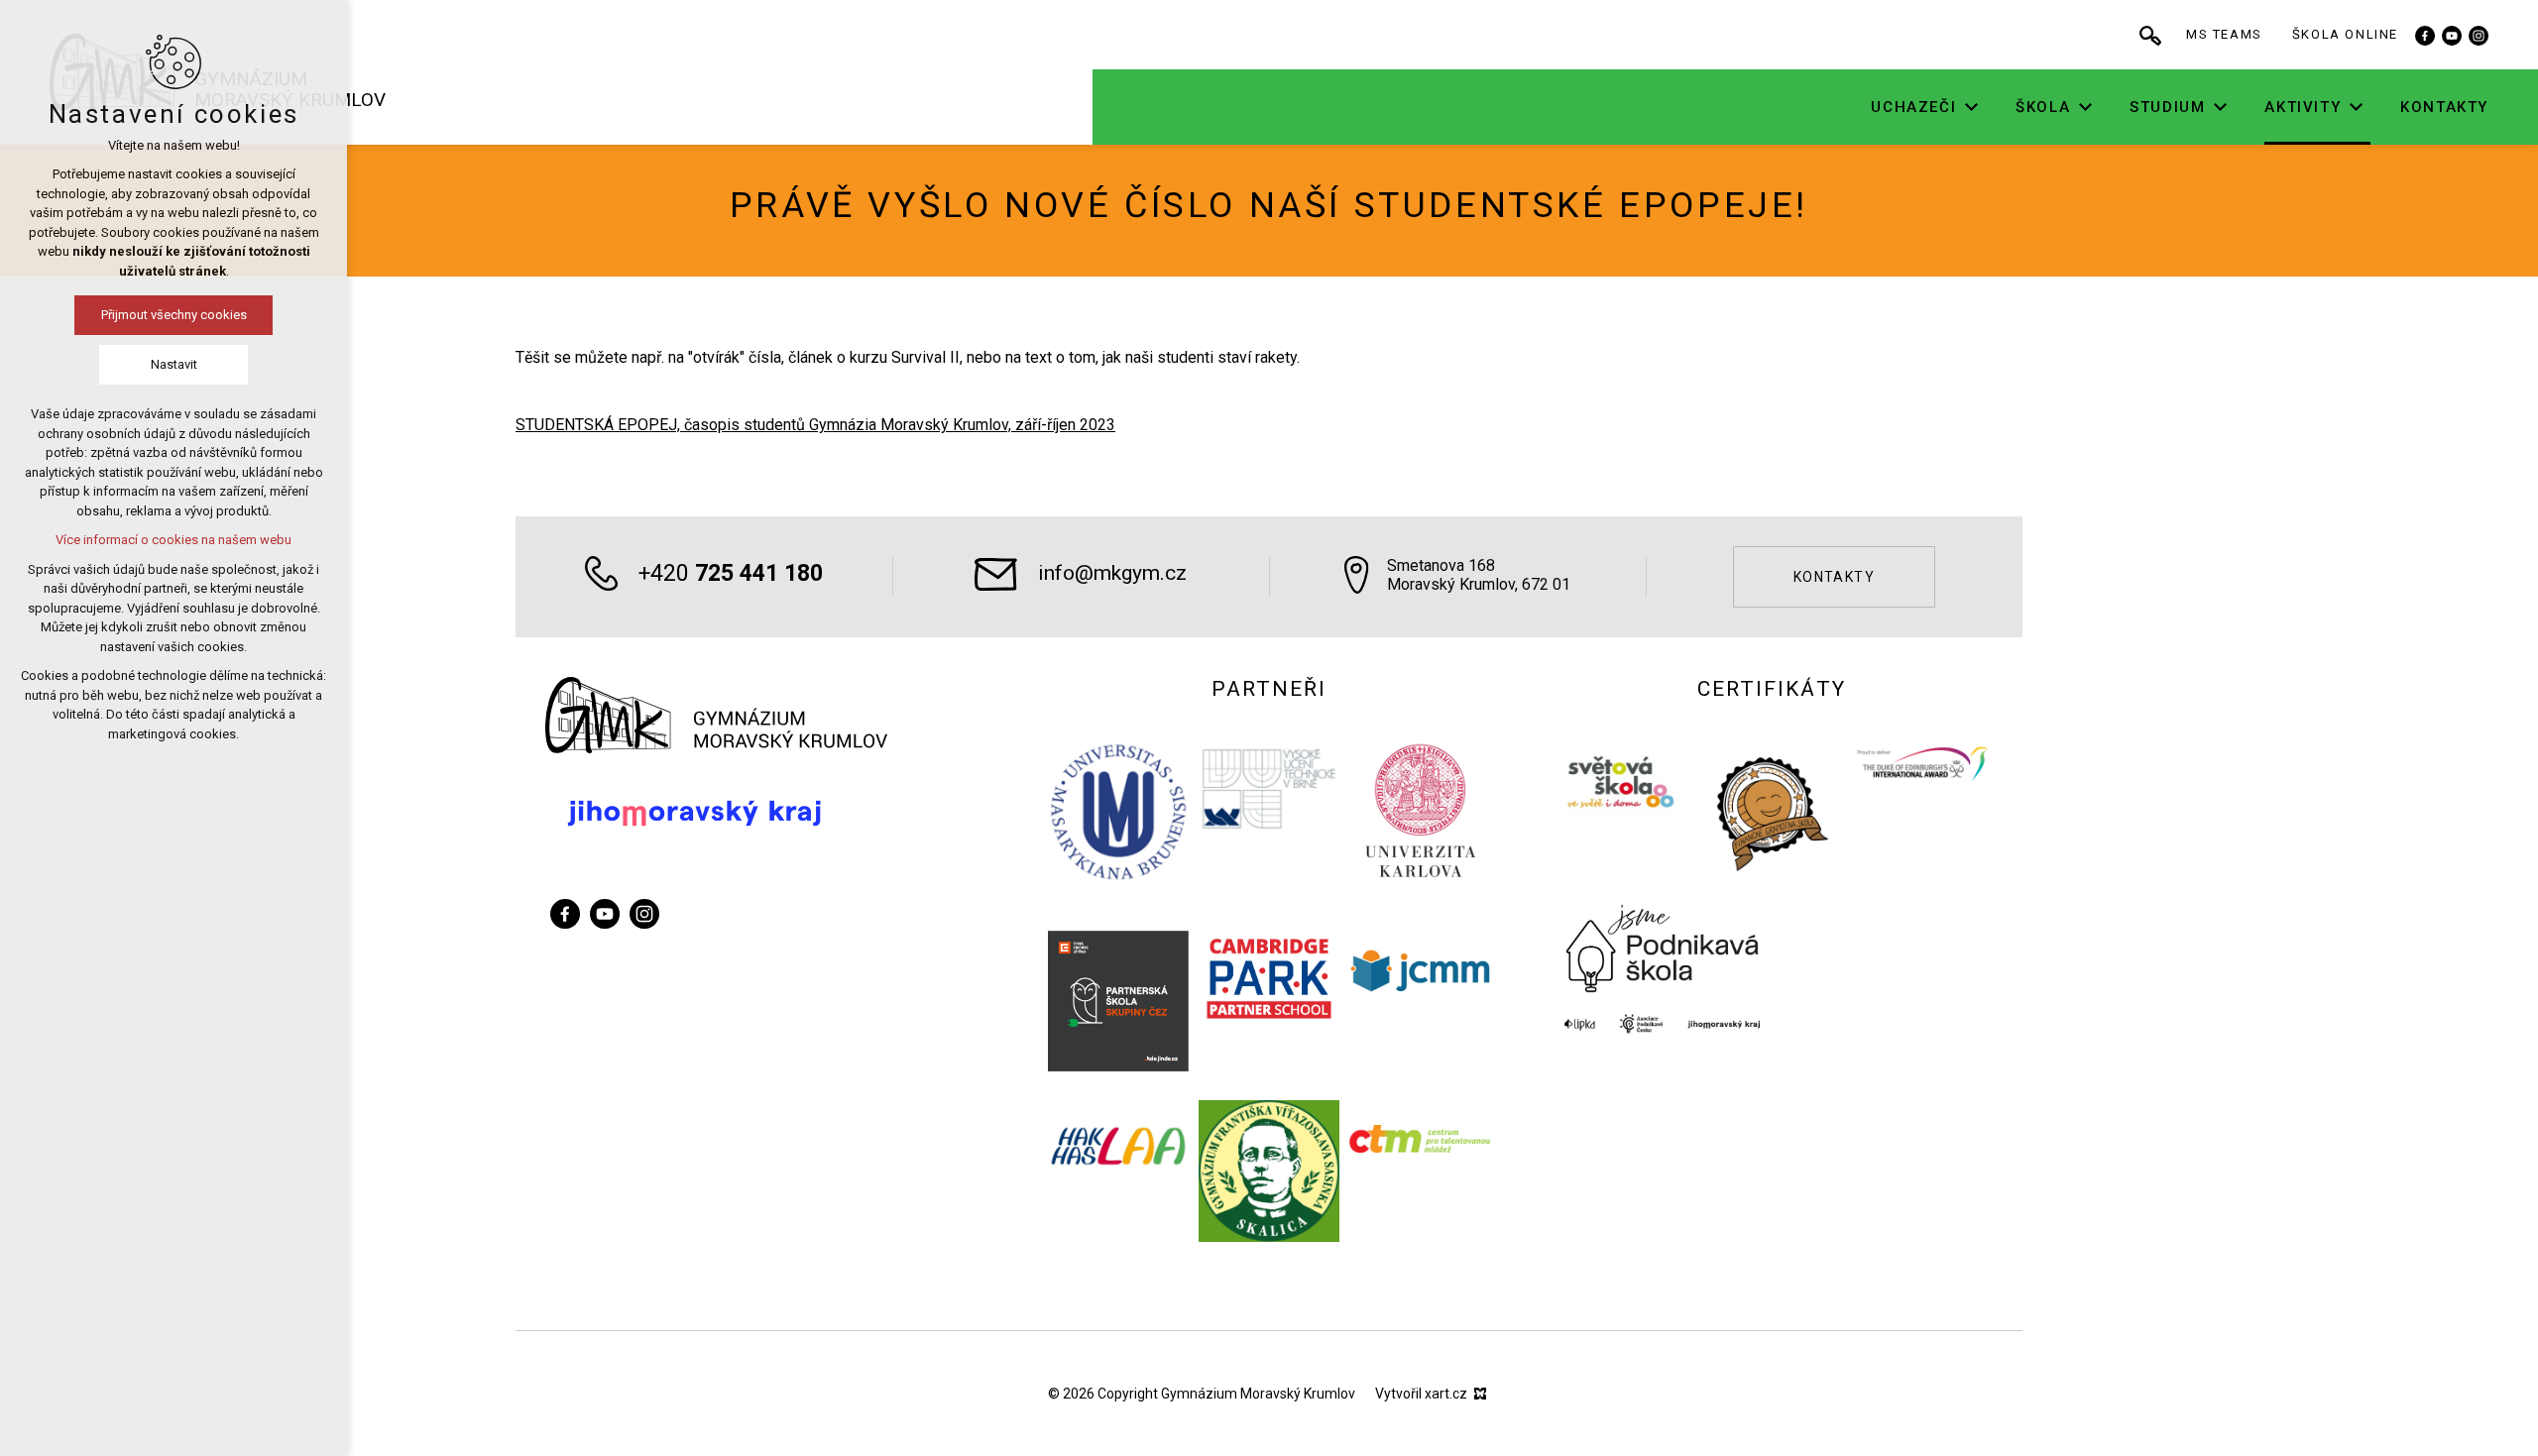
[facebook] (2425, 35)
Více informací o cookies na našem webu (173, 540)
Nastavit (174, 364)
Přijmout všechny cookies (174, 315)
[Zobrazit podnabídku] (1971, 108)
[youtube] (2452, 35)
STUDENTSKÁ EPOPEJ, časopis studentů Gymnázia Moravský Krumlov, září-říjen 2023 (815, 425)
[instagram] (2479, 35)
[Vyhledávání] (2150, 35)
